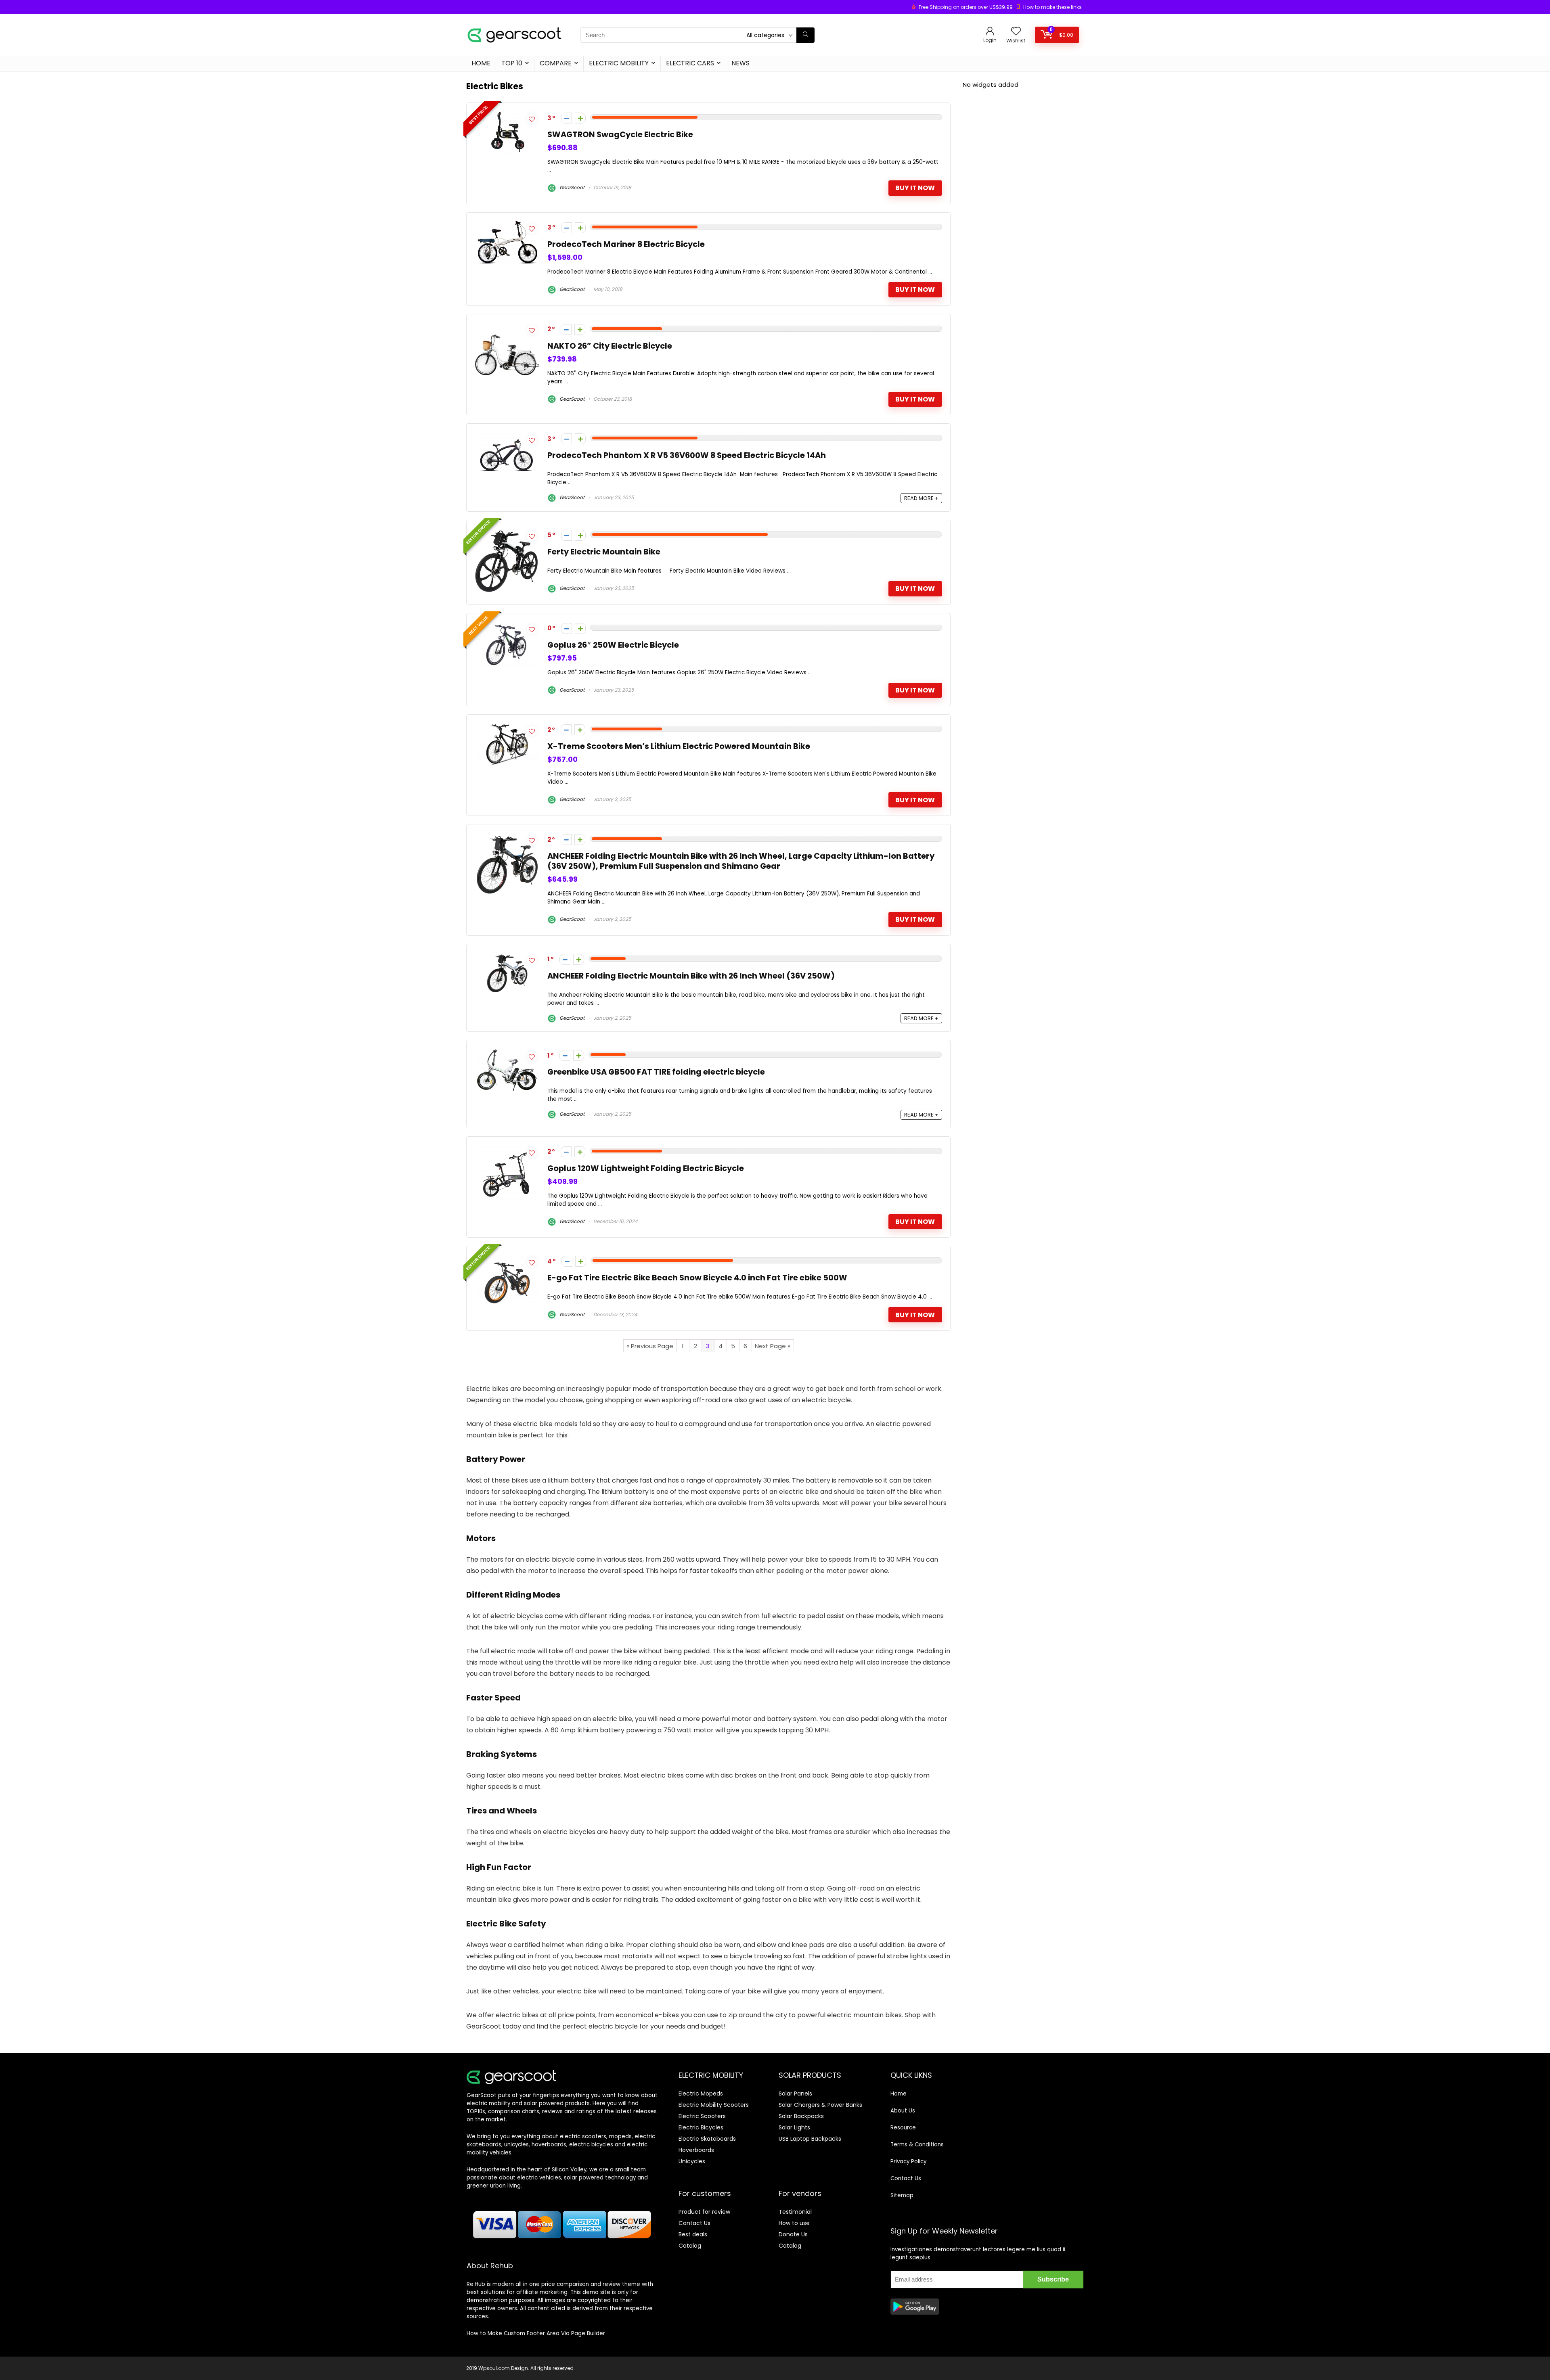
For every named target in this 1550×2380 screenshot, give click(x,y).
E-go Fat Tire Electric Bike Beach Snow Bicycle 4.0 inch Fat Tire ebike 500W (697, 1278)
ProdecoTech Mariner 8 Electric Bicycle (626, 244)
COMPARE (556, 63)
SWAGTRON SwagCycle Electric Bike (620, 135)
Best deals (693, 2234)
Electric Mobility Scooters (714, 2105)
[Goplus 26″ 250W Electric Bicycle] (507, 626)
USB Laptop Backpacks (810, 2139)
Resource (903, 2128)
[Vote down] (567, 118)
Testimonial (795, 2212)
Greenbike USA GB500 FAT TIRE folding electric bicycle (656, 1072)
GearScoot (571, 187)
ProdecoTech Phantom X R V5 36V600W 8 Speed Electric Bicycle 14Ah (687, 455)
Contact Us (694, 2223)
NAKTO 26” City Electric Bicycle (610, 346)
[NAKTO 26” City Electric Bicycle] (507, 327)
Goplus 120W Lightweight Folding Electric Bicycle (646, 1168)
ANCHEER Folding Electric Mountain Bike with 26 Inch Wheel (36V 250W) (691, 976)
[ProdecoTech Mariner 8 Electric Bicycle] (507, 225)
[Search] (805, 35)
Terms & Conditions (917, 2145)
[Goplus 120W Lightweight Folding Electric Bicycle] (507, 1149)
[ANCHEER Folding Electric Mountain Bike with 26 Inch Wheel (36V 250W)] (507, 957)
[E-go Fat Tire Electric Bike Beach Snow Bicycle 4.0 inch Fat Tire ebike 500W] (507, 1259)
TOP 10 (512, 63)
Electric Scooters (702, 2116)
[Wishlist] (1016, 32)
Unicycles (692, 2161)
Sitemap (902, 2195)
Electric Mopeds (701, 2093)
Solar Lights (794, 2127)
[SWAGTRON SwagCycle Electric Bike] (507, 116)
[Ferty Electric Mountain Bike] (507, 533)
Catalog (690, 2246)
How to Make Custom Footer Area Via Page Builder (536, 2333)
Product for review (704, 2212)
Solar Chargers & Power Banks (820, 2105)
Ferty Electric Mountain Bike (604, 552)
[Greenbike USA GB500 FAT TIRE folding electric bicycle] (507, 1053)
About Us (903, 2111)
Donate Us (793, 2234)
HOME (481, 63)
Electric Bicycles (701, 2127)
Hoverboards (696, 2150)
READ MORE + (921, 498)
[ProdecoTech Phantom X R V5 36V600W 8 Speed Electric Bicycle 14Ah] (507, 436)
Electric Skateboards (707, 2139)
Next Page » (773, 1346)
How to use (794, 2223)
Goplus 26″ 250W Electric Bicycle (613, 645)
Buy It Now (915, 188)
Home (899, 2094)
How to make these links (1053, 7)
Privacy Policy (908, 2161)
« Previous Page (650, 1346)
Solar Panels (795, 2093)
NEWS (740, 63)
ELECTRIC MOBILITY (619, 63)
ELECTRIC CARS (690, 63)
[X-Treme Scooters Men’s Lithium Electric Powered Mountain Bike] (507, 727)
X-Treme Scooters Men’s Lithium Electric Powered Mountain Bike (679, 746)
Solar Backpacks (801, 2116)
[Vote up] (580, 118)
